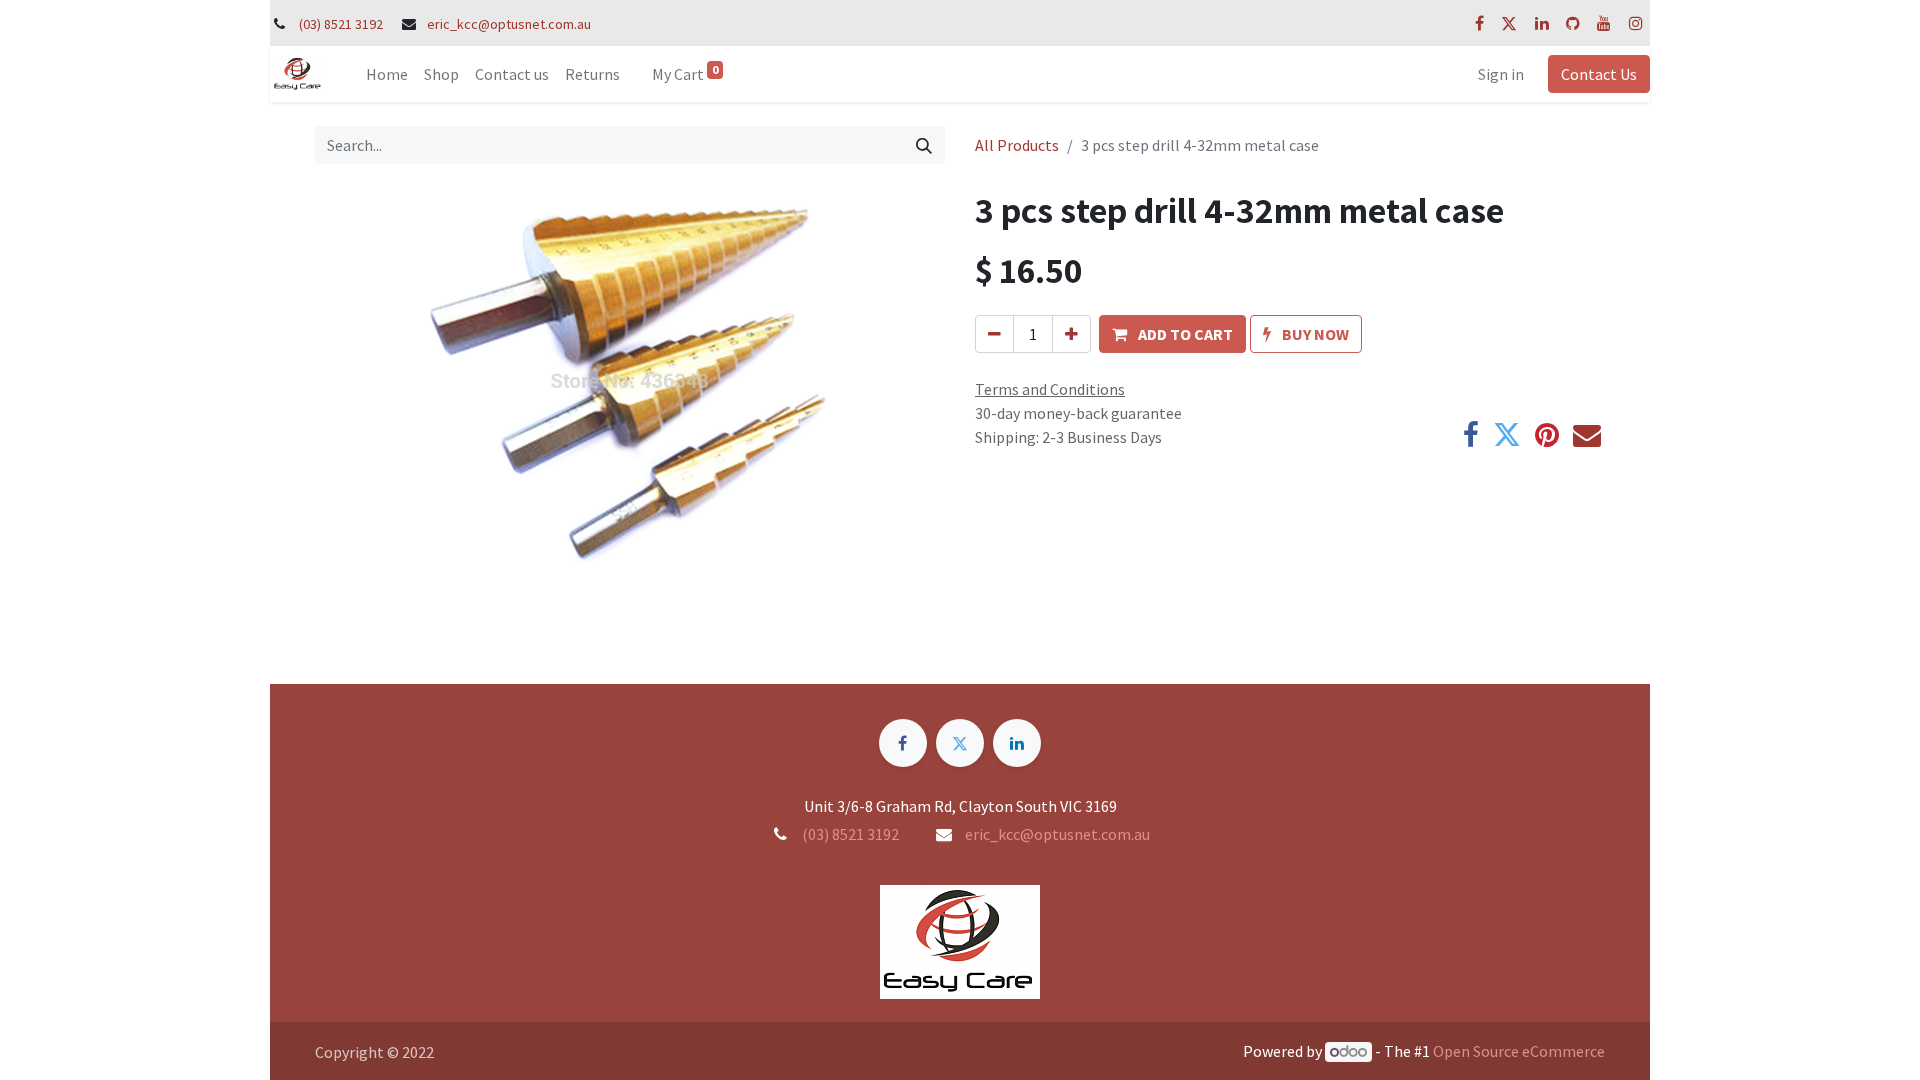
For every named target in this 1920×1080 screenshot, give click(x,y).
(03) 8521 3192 (341, 24)
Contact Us (1599, 74)
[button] (1172, 334)
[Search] (924, 145)
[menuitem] (387, 74)
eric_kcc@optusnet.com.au (509, 24)
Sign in (1501, 74)
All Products (1017, 145)
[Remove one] (994, 334)
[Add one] (1071, 334)
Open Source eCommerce (1519, 1051)
